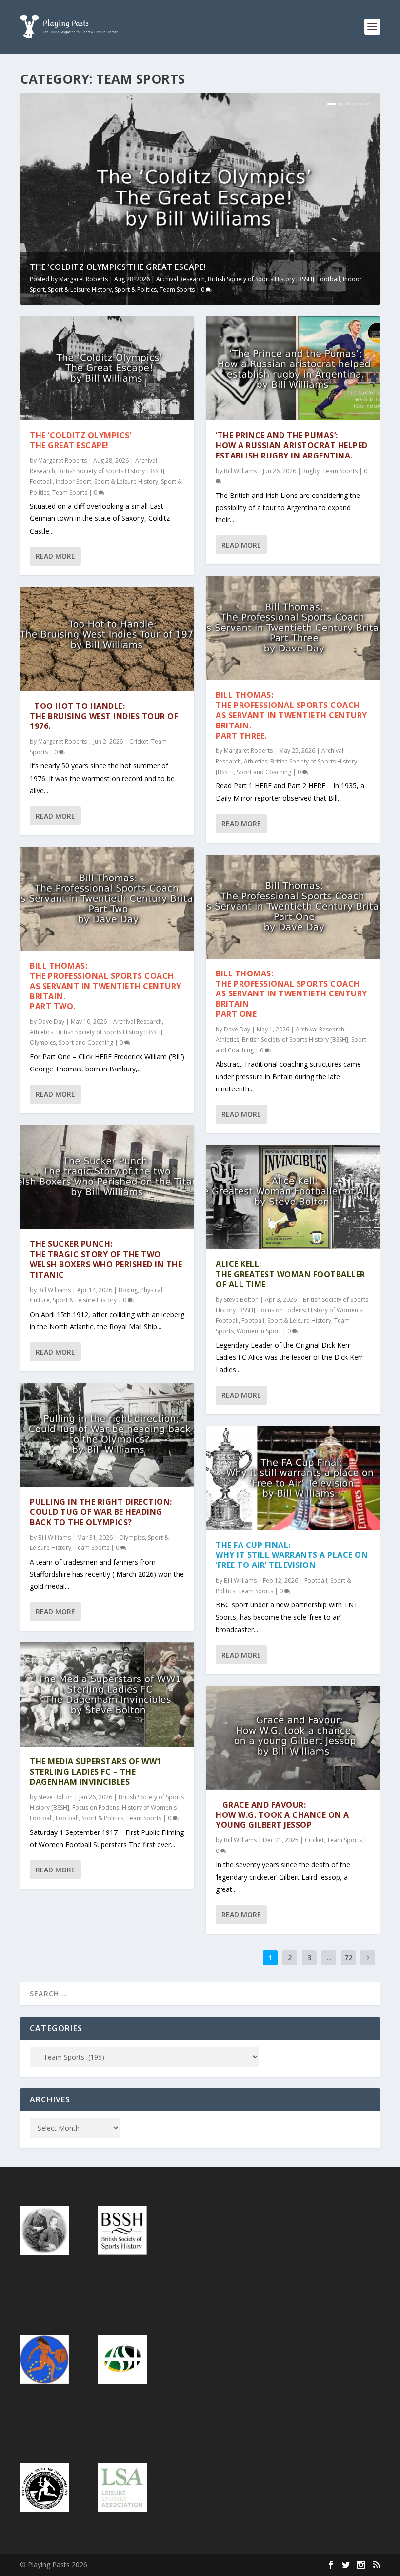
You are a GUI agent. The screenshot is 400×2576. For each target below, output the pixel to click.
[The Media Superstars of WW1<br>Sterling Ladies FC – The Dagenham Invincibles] (107, 1695)
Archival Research (180, 279)
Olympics (43, 1042)
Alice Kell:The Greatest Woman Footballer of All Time (290, 1274)
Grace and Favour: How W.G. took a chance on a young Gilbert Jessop (282, 1815)
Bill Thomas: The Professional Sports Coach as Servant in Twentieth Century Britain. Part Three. (291, 715)
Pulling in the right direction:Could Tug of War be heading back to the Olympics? (101, 1512)
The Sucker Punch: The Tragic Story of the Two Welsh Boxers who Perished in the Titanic (106, 1259)
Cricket (139, 741)
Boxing (128, 1290)
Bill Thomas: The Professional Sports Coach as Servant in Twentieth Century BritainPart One (291, 994)
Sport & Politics (136, 290)
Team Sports (177, 290)
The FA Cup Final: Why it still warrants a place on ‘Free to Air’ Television (292, 1555)
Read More (55, 556)
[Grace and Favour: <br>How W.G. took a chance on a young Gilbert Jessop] (293, 1738)
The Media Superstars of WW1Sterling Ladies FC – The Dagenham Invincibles (96, 1772)
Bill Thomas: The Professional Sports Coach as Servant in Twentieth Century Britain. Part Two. (106, 986)
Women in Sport (259, 1331)
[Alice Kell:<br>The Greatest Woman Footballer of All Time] (293, 1197)
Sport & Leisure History (80, 290)
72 (348, 1957)
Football (329, 279)
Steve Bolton (55, 1797)
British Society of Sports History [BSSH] (261, 279)
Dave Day (51, 1021)
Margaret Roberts (83, 279)
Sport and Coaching (86, 1042)
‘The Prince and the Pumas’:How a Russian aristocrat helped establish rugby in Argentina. (292, 445)
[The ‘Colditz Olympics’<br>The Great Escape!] (107, 368)
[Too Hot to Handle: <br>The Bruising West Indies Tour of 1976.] (107, 639)
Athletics (41, 1032)
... (329, 1957)
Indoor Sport (73, 482)
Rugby (311, 471)
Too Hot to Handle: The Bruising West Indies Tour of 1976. (104, 716)
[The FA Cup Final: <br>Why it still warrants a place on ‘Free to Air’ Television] (293, 1478)
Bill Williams (54, 1290)
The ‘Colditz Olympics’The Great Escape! (118, 267)
